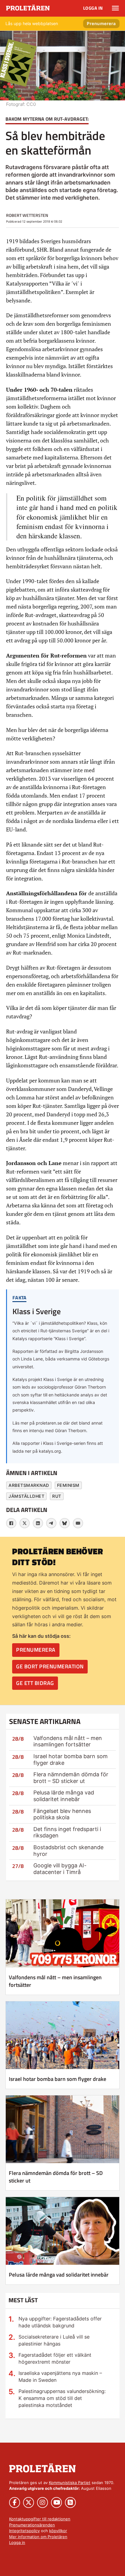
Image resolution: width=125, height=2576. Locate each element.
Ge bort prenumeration (50, 1666)
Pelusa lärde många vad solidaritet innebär (64, 1796)
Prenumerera (101, 23)
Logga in (93, 8)
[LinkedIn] (38, 1523)
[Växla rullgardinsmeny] (115, 8)
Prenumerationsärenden (32, 2525)
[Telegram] (51, 1523)
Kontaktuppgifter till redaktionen (40, 2519)
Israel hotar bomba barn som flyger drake (57, 2079)
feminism (68, 1485)
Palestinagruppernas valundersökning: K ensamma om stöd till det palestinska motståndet (62, 2398)
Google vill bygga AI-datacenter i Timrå (60, 1869)
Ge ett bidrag (35, 1683)
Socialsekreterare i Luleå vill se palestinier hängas (54, 2340)
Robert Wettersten (27, 215)
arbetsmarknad (29, 1485)
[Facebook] (11, 1523)
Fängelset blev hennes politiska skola (62, 1814)
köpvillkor (58, 2531)
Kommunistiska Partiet (70, 2483)
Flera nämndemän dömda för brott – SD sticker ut (71, 1778)
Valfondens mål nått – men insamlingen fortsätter (68, 1741)
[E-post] (78, 1523)
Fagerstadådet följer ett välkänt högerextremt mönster (55, 2358)
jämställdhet (26, 1496)
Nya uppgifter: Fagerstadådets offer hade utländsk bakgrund (60, 2322)
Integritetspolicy (24, 2531)
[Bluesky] (65, 1523)
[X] (25, 1523)
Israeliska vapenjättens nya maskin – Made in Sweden (60, 2377)
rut (57, 1496)
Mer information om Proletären (38, 2537)
